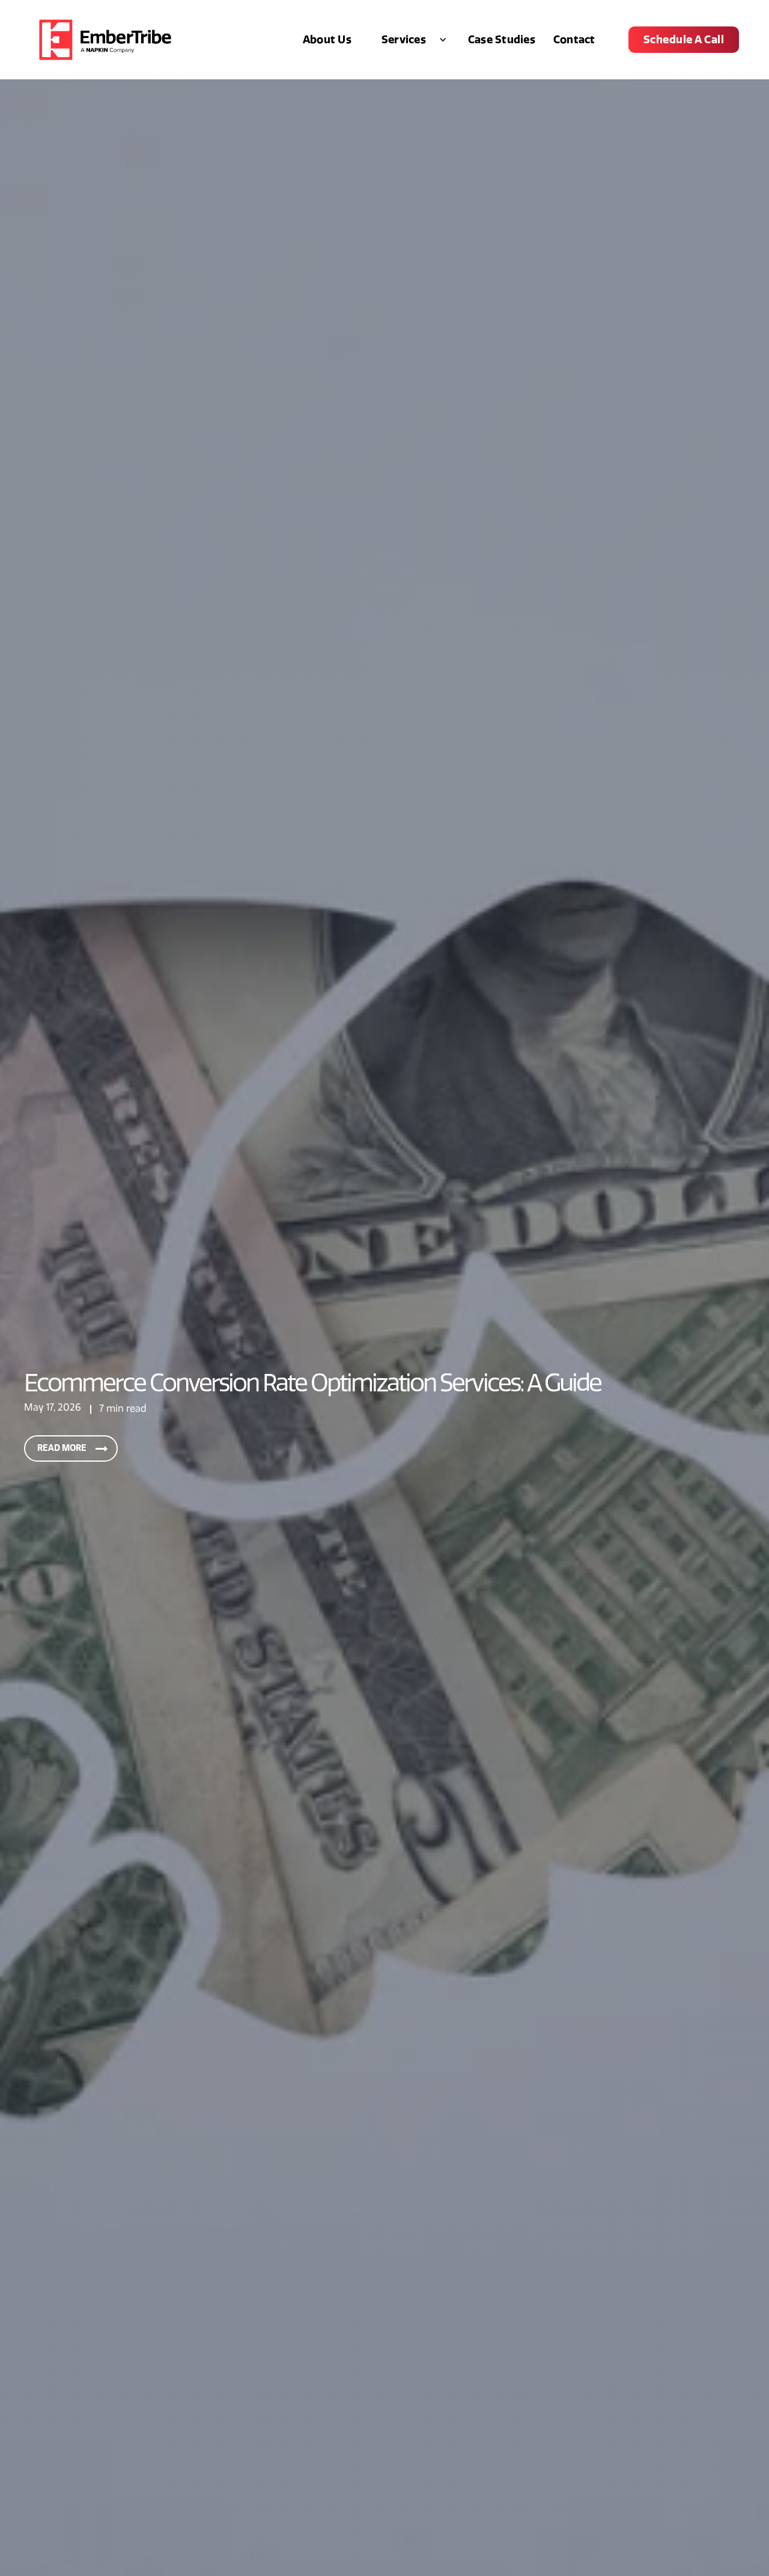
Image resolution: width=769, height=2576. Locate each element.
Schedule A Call (684, 40)
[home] (105, 40)
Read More (62, 1448)
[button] (410, 40)
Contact (574, 40)
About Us (327, 40)
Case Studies (502, 40)
